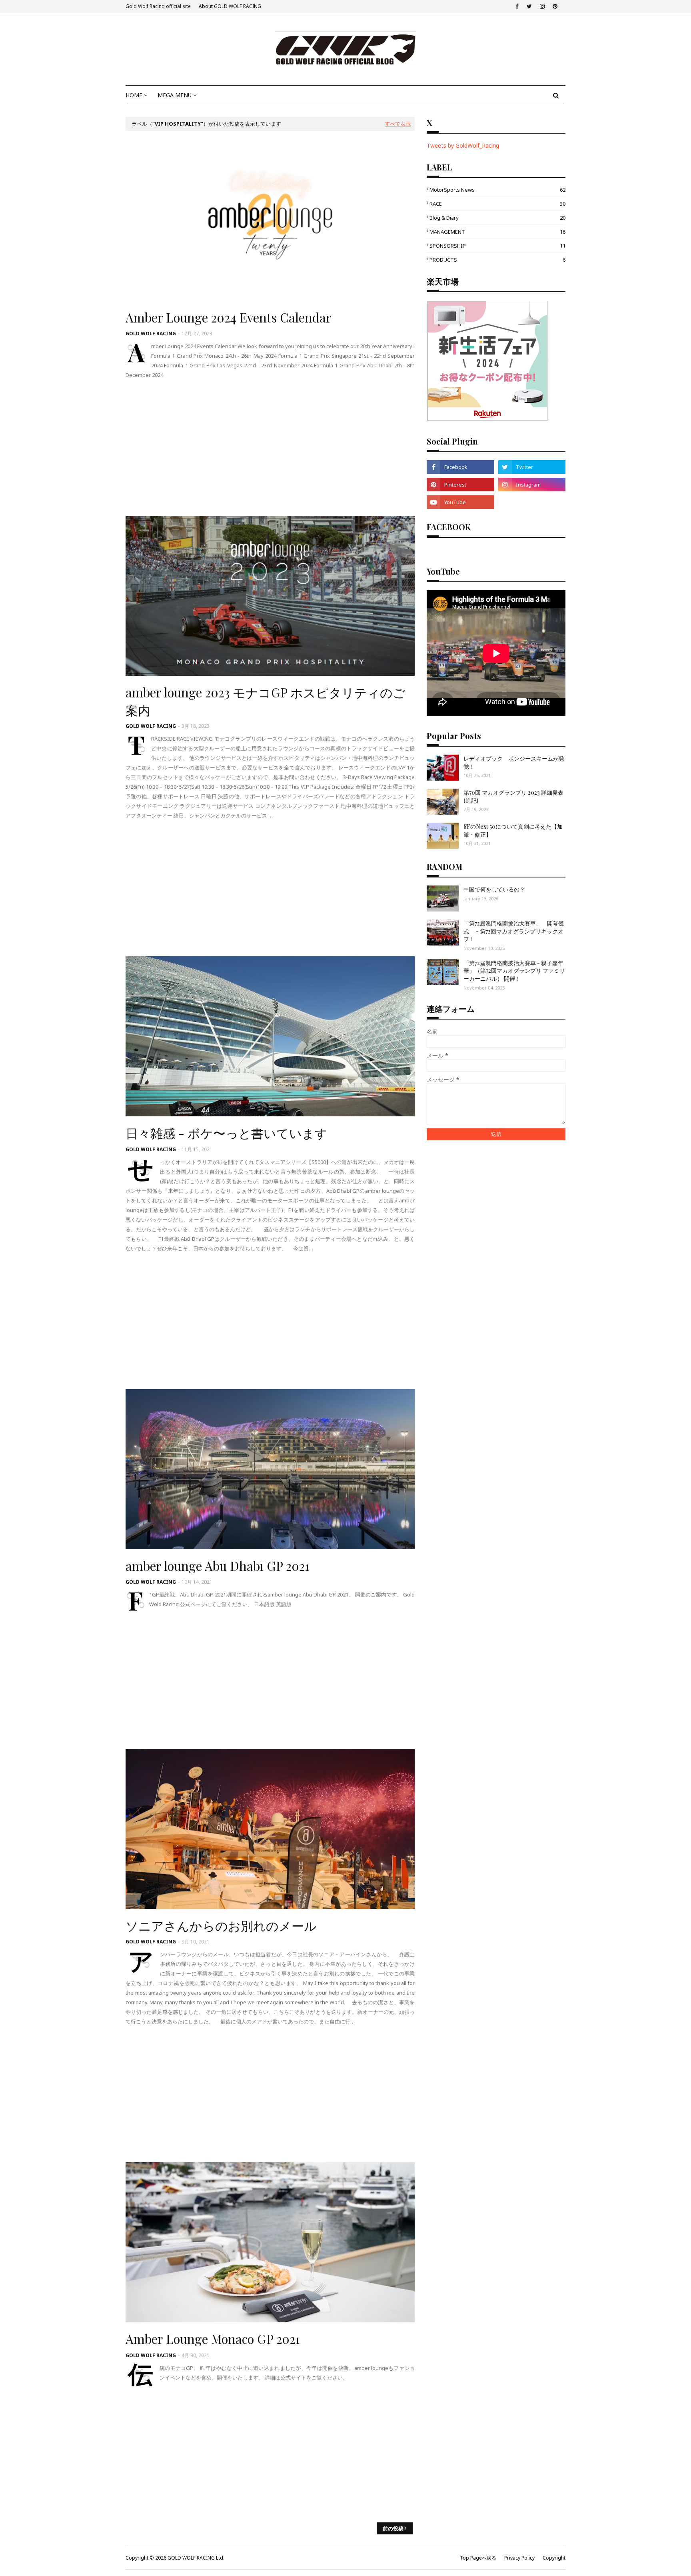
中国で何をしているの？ (494, 889)
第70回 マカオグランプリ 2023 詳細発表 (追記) (513, 796)
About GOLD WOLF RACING (230, 6)
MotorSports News (497, 190)
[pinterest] (555, 6)
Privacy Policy (519, 2558)
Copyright (554, 2558)
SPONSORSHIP (497, 246)
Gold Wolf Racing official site (158, 6)
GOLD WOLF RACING (151, 334)
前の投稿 (393, 2528)
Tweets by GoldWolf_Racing (463, 145)
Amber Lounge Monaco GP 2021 (213, 2339)
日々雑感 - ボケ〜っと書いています (227, 1133)
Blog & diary (497, 218)
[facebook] (517, 6)
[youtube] (460, 502)
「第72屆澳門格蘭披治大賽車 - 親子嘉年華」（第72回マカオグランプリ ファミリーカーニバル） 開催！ (514, 971)
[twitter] (529, 6)
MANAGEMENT (497, 232)
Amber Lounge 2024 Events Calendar (229, 317)
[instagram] (542, 6)
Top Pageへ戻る (478, 2558)
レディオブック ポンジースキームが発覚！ (514, 762)
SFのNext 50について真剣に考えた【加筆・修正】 (513, 830)
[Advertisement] (270, 448)
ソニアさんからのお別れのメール (221, 1925)
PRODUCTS (497, 260)
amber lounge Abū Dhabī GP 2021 (218, 1566)
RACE (497, 204)
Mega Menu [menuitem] (175, 95)
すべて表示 (398, 124)
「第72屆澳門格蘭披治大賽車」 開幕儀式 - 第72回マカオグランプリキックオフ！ (514, 931)
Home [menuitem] (134, 95)
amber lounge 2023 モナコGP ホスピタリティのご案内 (266, 701)
